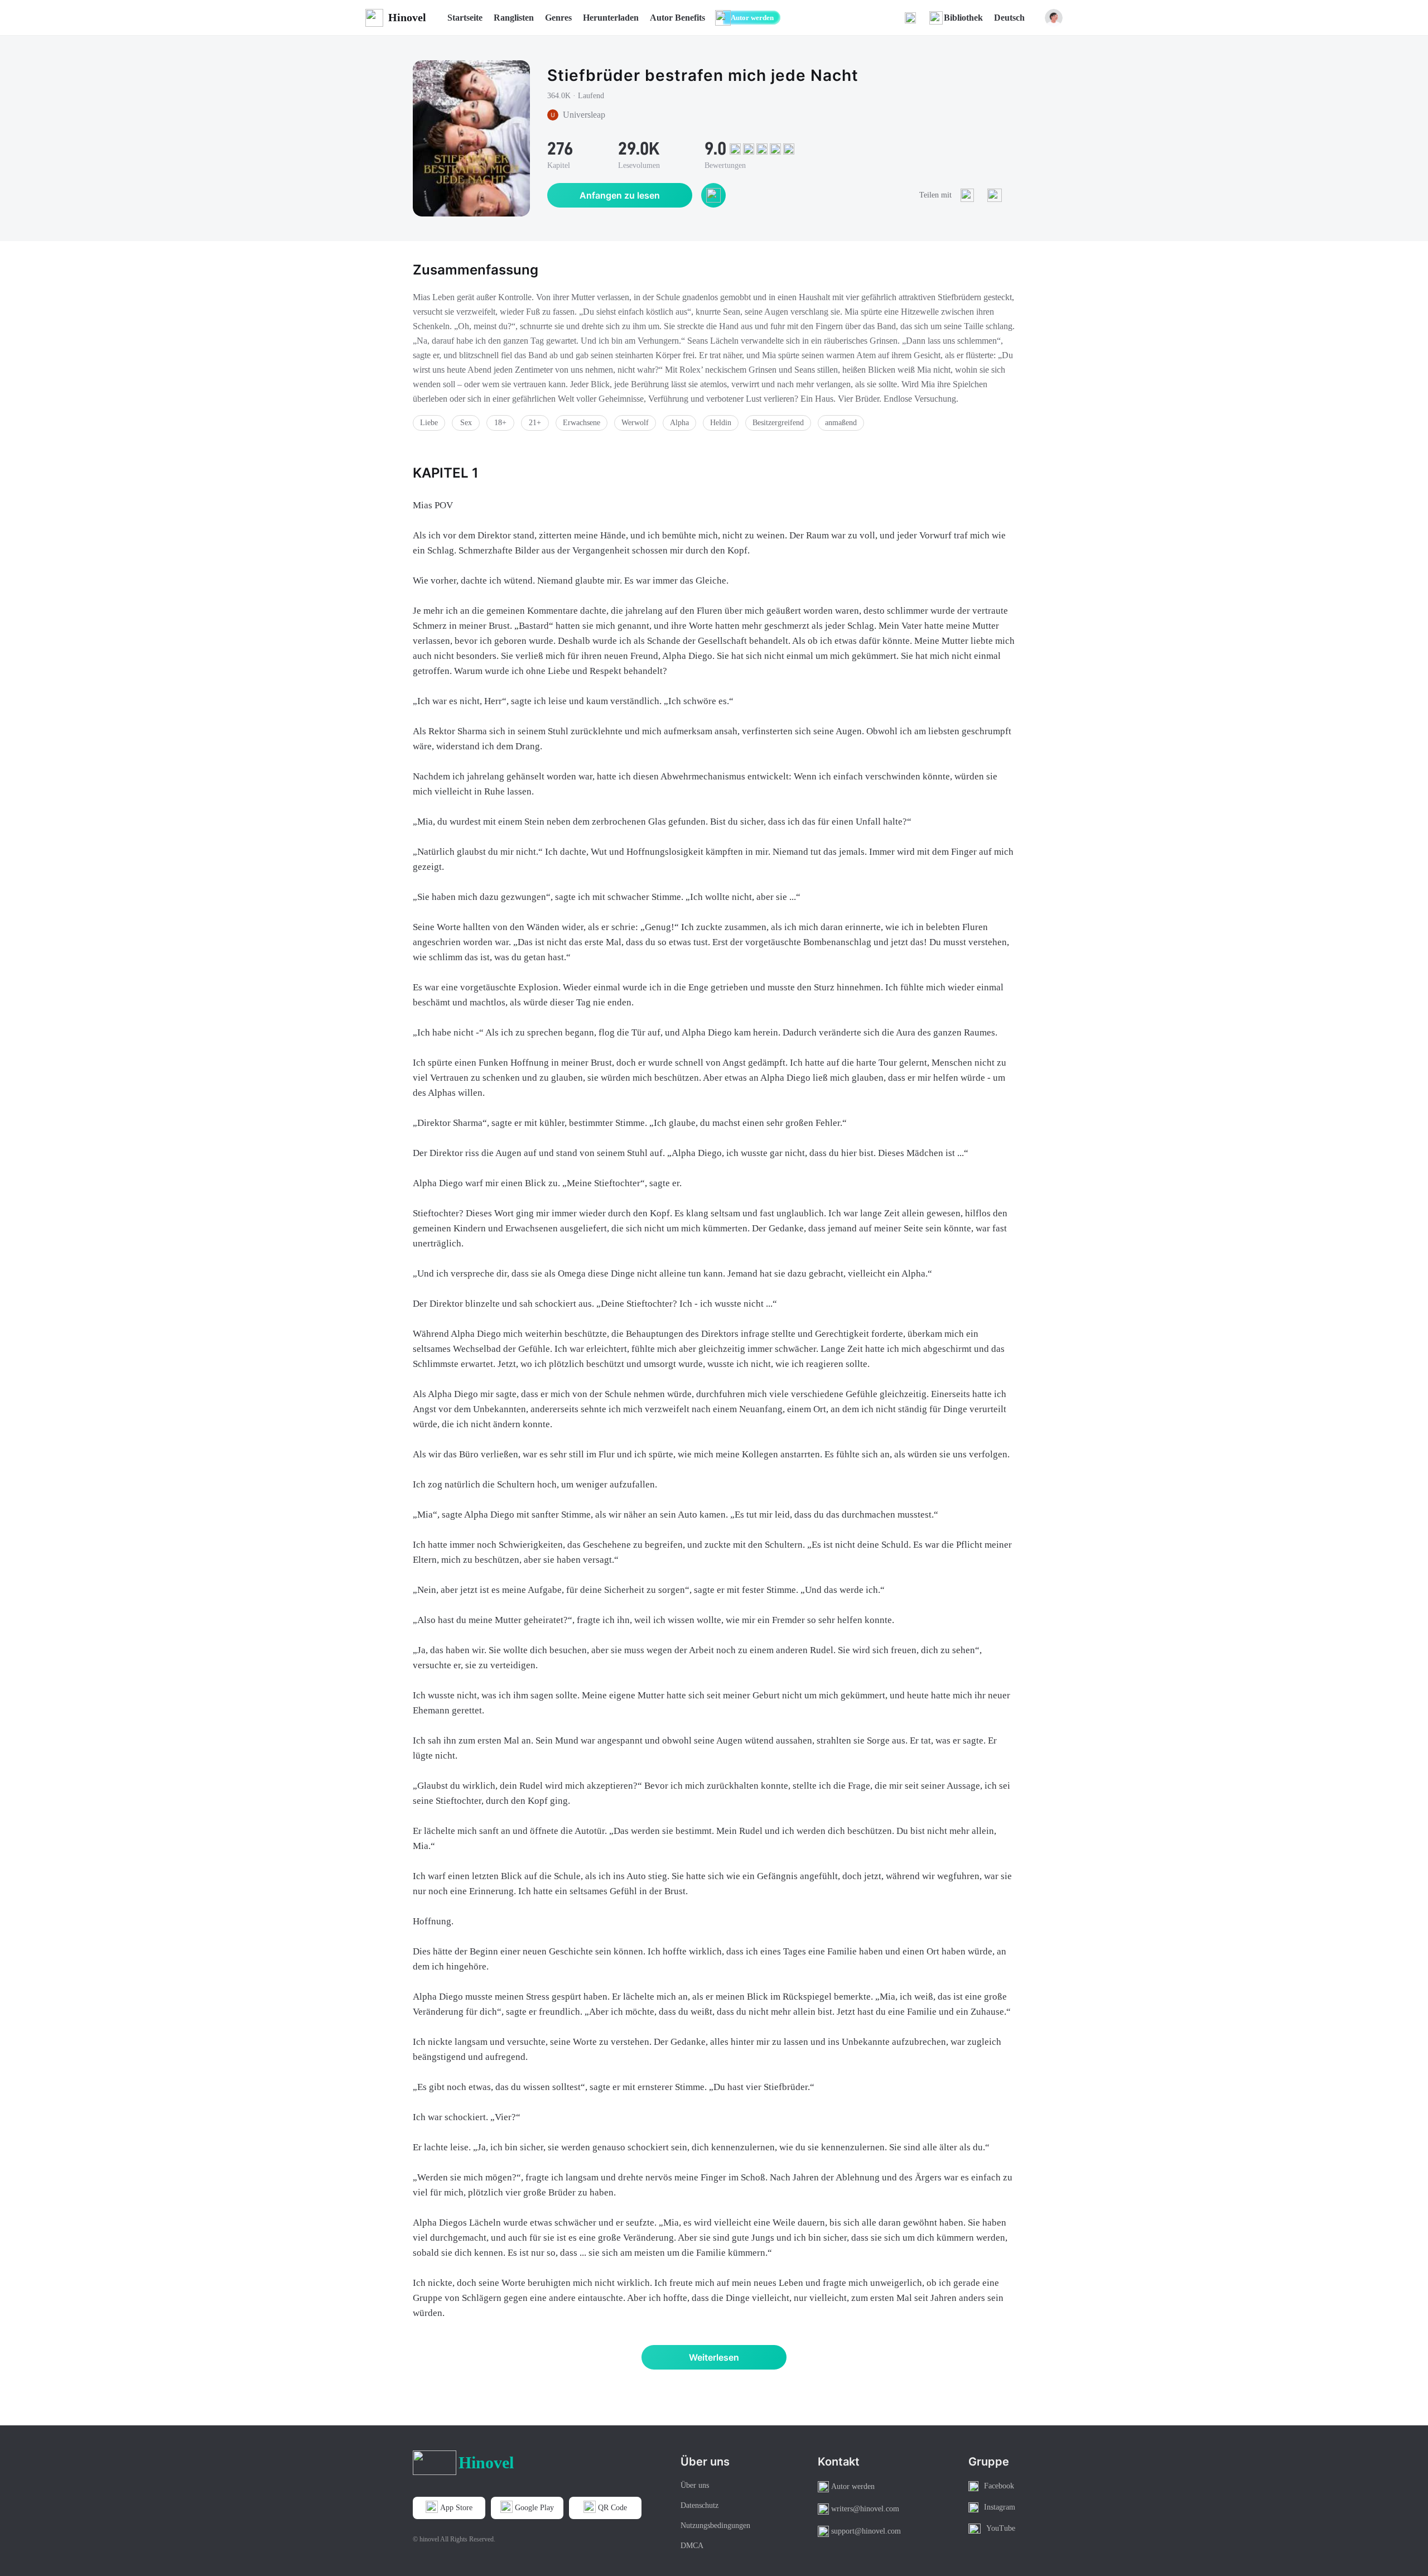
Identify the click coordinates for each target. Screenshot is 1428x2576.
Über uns (695, 2485)
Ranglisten (514, 18)
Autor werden (752, 18)
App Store (456, 2508)
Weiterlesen (714, 2357)
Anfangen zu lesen (620, 195)
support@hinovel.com (866, 2531)
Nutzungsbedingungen (715, 2526)
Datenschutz (699, 2505)
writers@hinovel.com (865, 2509)
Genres (558, 18)
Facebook (999, 2486)
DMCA (692, 2546)
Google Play (534, 2508)
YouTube (1001, 2528)
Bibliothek (963, 18)
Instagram (1000, 2507)
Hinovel (407, 17)
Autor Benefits (677, 18)
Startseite (465, 18)
